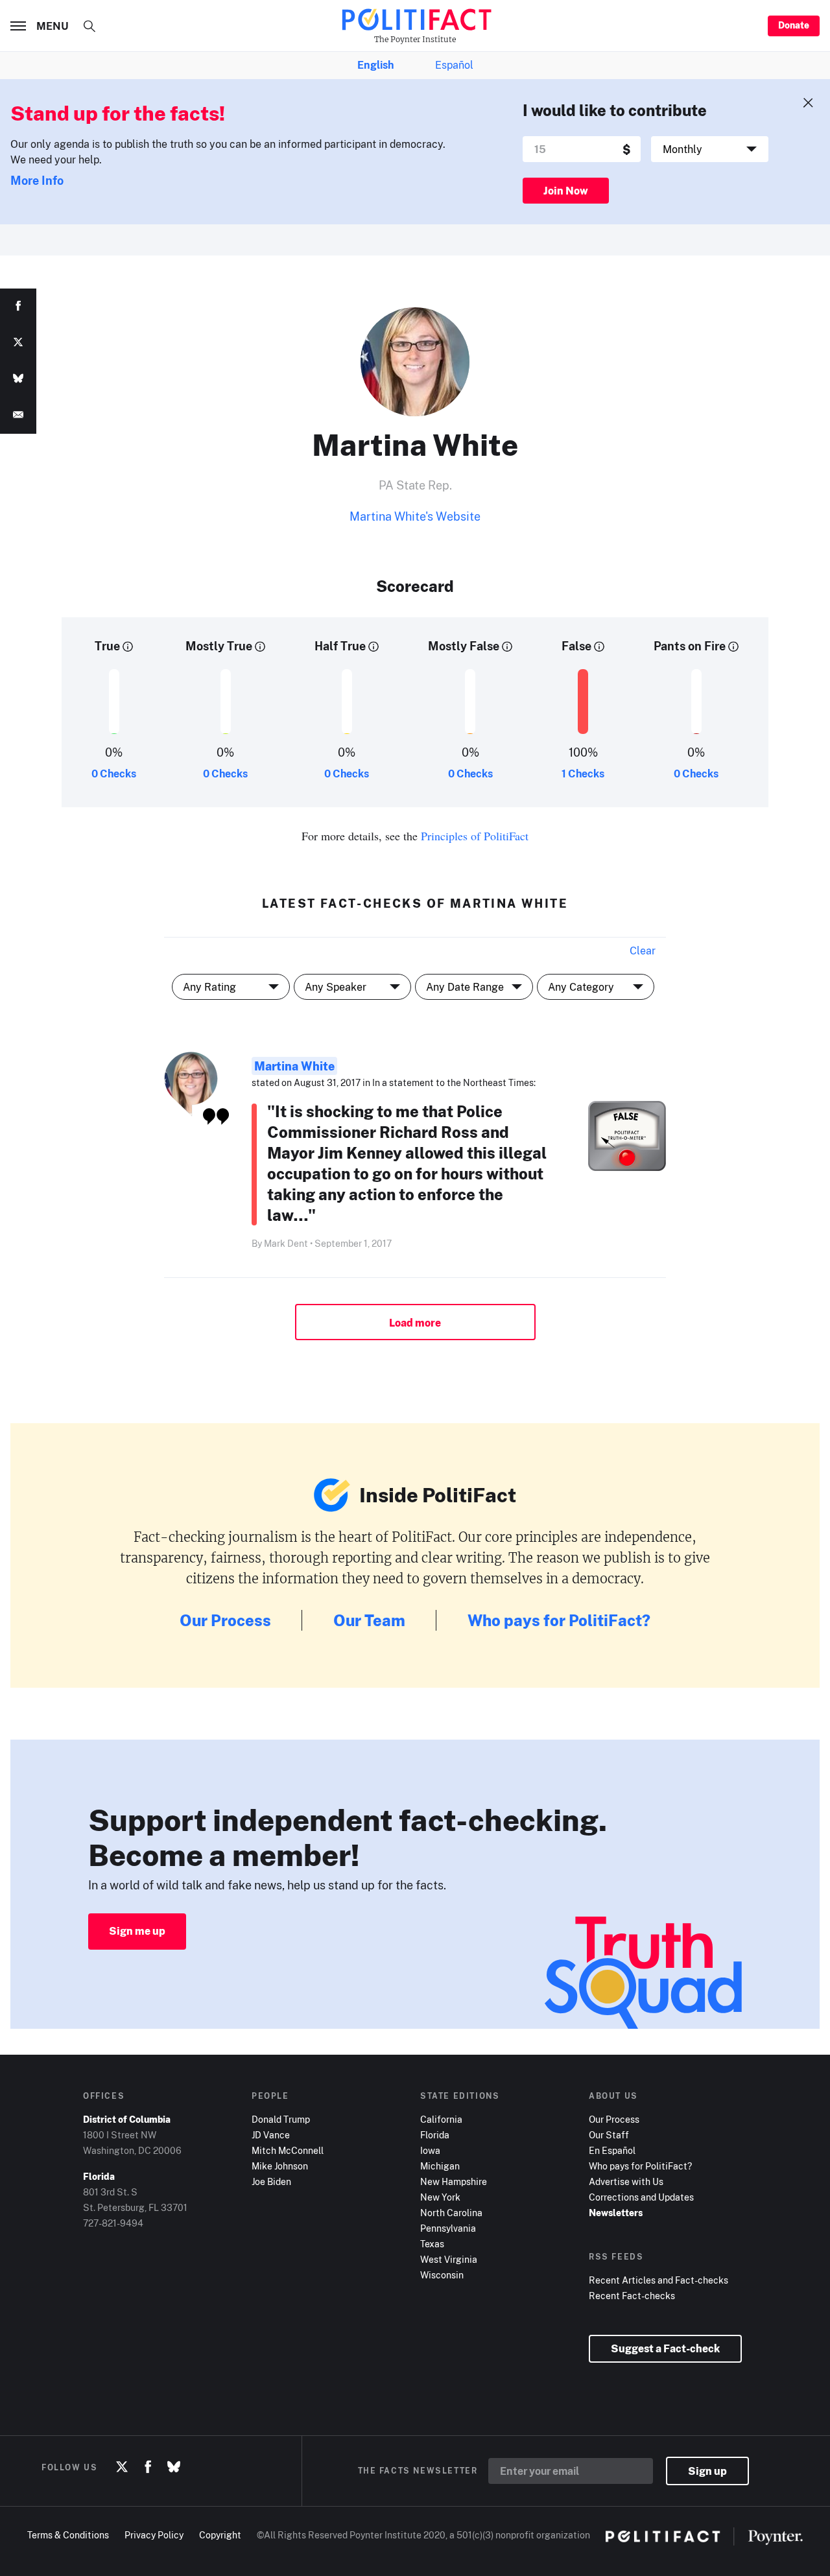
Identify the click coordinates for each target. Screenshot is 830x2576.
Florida (435, 2135)
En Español (612, 2150)
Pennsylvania (448, 2228)
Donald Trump (281, 2119)
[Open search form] (89, 26)
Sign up (707, 2471)
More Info (37, 180)
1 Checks (583, 774)
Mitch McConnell (288, 2150)
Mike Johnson (280, 2166)
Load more (415, 1323)
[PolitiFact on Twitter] (122, 2467)
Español (454, 65)
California (441, 2119)
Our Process (225, 1620)
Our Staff (609, 2135)
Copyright (220, 2535)
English (375, 65)
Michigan (440, 2166)
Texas (432, 2244)
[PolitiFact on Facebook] (148, 2467)
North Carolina (451, 2213)
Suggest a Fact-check (665, 2348)
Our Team (369, 1620)
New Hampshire (454, 2181)
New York (440, 2197)
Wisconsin (442, 2275)
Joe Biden (271, 2181)
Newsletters (616, 2213)
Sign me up (137, 1931)
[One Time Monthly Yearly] (710, 149)
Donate (794, 25)
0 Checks (114, 774)
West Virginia (449, 2259)
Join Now (566, 191)
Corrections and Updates (641, 2197)
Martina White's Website (415, 516)
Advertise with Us (626, 2181)
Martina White (294, 1066)
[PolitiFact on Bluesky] (174, 2467)
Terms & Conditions (68, 2535)
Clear (643, 951)
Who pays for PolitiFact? (559, 1620)
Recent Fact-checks (632, 2296)
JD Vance (271, 2135)
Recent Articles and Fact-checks (658, 2280)
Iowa (430, 2150)
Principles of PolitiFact (475, 836)
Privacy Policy (154, 2535)
